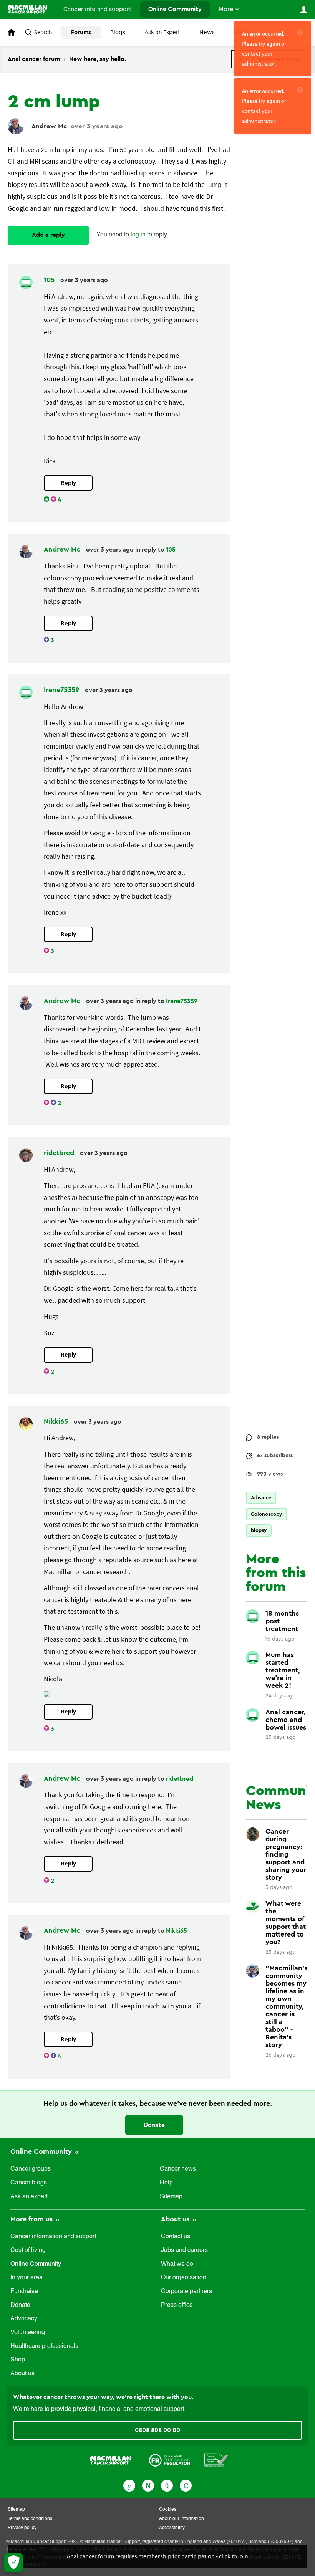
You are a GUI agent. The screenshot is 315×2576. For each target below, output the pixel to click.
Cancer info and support (97, 9)
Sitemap (171, 2197)
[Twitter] (148, 2485)
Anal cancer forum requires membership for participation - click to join (157, 2556)
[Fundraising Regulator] (170, 2460)
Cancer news (178, 2169)
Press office (177, 2305)
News (207, 32)
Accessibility (172, 2528)
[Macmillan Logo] (111, 2460)
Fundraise (24, 2292)
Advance (261, 1498)
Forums (81, 32)
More (226, 9)
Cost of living (28, 2250)
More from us (32, 2219)
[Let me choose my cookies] (13, 2563)
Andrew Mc (49, 126)
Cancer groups (31, 2169)
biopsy (259, 1530)
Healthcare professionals (44, 2346)
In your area (27, 2278)
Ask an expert (29, 2197)
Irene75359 (62, 690)
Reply (68, 483)
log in (138, 235)
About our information (182, 2519)
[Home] (27, 9)
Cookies (168, 2510)
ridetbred (60, 1153)
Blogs (118, 32)
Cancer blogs (29, 2183)
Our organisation (184, 2278)
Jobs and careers (184, 2250)
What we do (177, 2264)
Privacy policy (22, 2528)
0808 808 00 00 (157, 2430)
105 (50, 280)
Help (166, 2183)
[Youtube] (167, 2485)
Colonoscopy (266, 1514)
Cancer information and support (53, 2237)
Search (43, 32)
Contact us (176, 2237)
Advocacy (24, 2319)
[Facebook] (129, 2485)
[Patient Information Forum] (216, 2460)
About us (22, 2374)
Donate (154, 2125)
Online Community (175, 9)
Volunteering (28, 2333)
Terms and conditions (30, 2519)
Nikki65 (57, 1421)
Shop (18, 2360)
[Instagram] (186, 2485)
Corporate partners (187, 2292)
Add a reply (48, 235)
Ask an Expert (162, 32)
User (303, 10)
